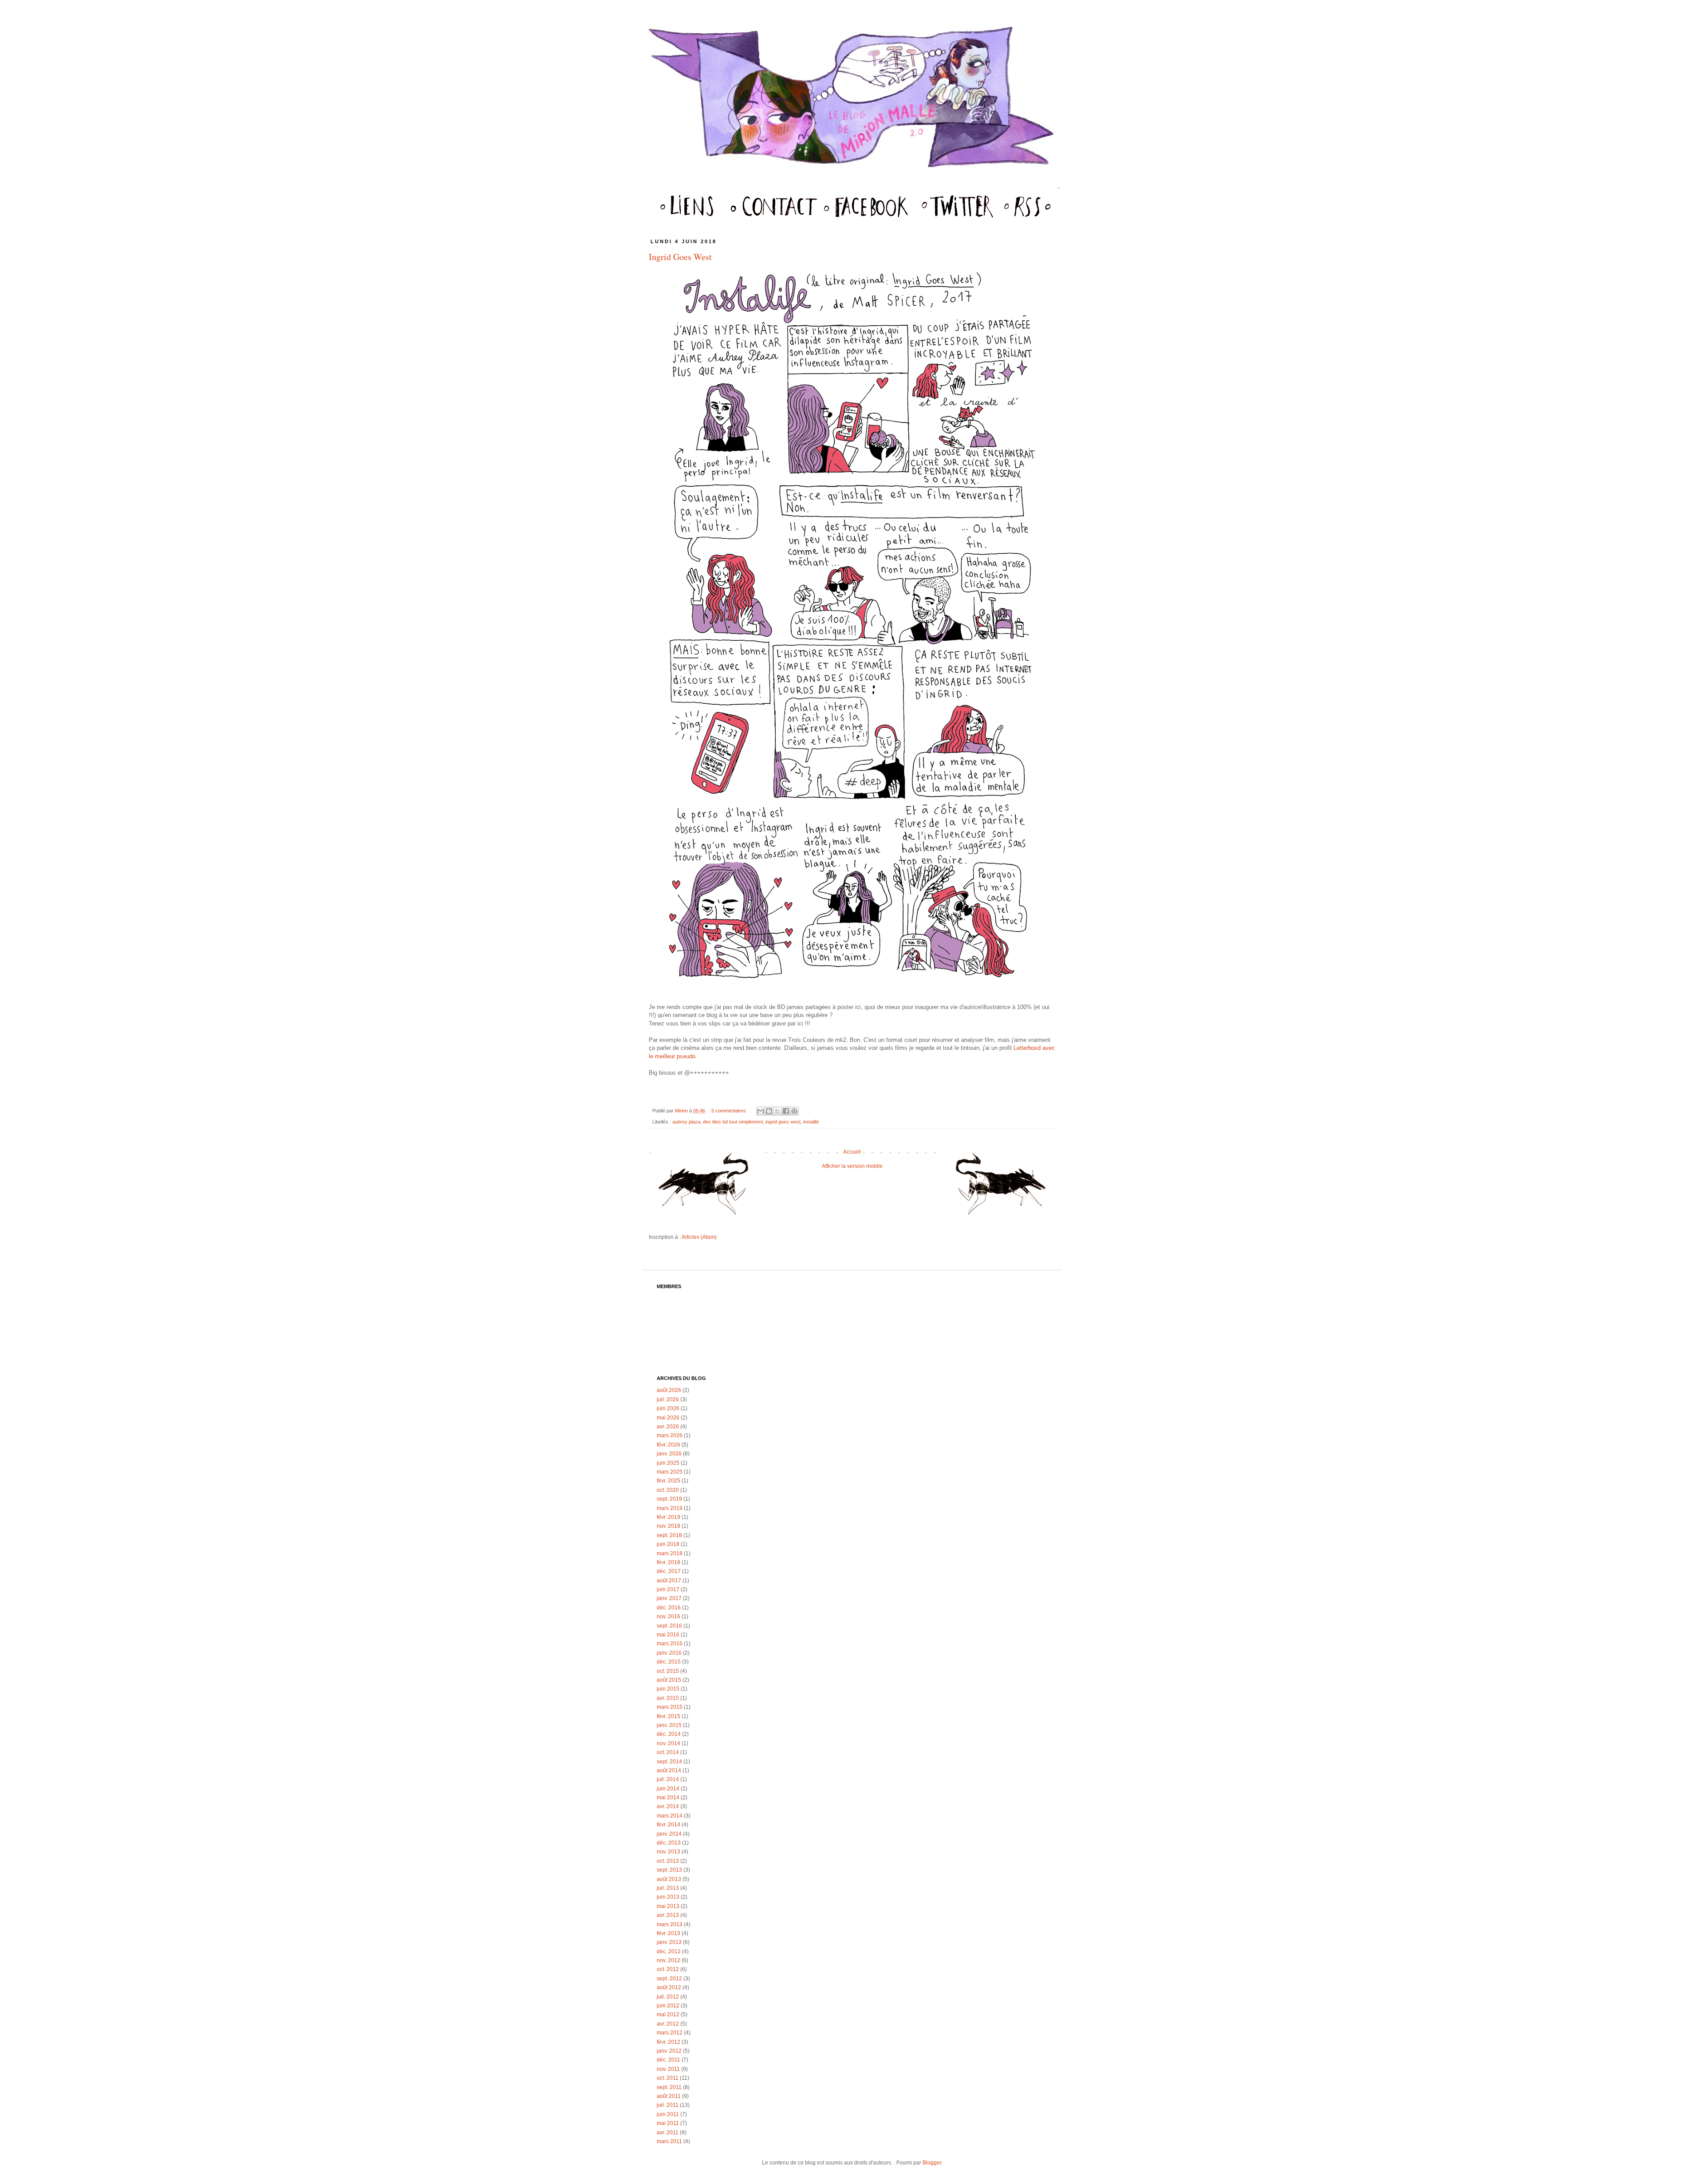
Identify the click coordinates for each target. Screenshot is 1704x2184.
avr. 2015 (668, 1698)
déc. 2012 (669, 1951)
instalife (811, 1122)
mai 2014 (668, 1798)
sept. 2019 (669, 1499)
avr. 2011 (668, 2133)
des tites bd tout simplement (733, 1122)
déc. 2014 (669, 1734)
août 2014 (669, 1770)
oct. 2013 (668, 1861)
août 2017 (669, 1581)
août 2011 (669, 2096)
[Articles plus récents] (707, 1188)
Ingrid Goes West (680, 257)
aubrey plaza (686, 1122)
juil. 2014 (668, 1779)
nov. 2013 (669, 1852)
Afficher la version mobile (852, 1166)
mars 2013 (670, 1924)
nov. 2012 (669, 1960)
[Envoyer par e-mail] (761, 1111)
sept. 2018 (669, 1535)
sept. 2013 (669, 1870)
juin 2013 (668, 1897)
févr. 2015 (669, 1716)
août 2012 (669, 1987)
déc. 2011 (669, 2060)
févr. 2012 (669, 2042)
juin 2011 (668, 2114)
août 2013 (669, 1879)
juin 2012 (668, 2006)
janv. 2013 (669, 1942)
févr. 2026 (669, 1445)
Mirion (682, 1111)
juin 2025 (668, 1463)
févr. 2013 (669, 1933)
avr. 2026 (668, 1427)
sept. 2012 (669, 1979)
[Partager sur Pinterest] (794, 1111)
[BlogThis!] (769, 1111)
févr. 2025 (669, 1481)
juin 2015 (668, 1689)
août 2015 (669, 1680)
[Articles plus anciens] (997, 1188)
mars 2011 (669, 2141)
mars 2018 (670, 1553)
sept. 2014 (669, 1762)
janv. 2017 (669, 1598)
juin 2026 (668, 1408)
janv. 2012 (669, 2051)
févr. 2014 (669, 1825)
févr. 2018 (669, 1562)
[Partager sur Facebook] (786, 1111)
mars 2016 (670, 1644)
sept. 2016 (669, 1626)
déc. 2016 (669, 1608)
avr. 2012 (668, 2024)
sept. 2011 (669, 2087)
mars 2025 (670, 1472)
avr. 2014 (668, 1806)
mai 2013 (668, 1906)
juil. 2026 (668, 1399)
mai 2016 (668, 1635)
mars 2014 (670, 1816)
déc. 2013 (669, 1843)
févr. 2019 (669, 1517)
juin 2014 (668, 1789)
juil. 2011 (668, 2105)
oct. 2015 (668, 1671)
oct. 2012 (668, 1969)
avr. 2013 (668, 1915)
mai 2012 (668, 2014)
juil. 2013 (668, 1888)
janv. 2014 (669, 1834)
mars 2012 (670, 2033)
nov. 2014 (669, 1743)
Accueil (852, 1152)
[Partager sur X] (777, 1111)
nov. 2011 (668, 2069)
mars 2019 (670, 1508)
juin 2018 (668, 1544)
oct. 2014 (668, 1752)
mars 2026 (670, 1435)
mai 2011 (668, 2123)
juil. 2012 (668, 1997)
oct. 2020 (668, 1490)
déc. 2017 (669, 1571)
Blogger (932, 2163)
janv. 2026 (669, 1454)
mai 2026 (668, 1418)
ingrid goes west (783, 1122)
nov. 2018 (669, 1526)
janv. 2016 (669, 1653)
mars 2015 (670, 1707)
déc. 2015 (669, 1662)
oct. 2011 (668, 2078)
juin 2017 (668, 1589)
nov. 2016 (669, 1616)
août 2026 (669, 1390)
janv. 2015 (669, 1725)
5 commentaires (729, 1111)
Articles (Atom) (699, 1237)
